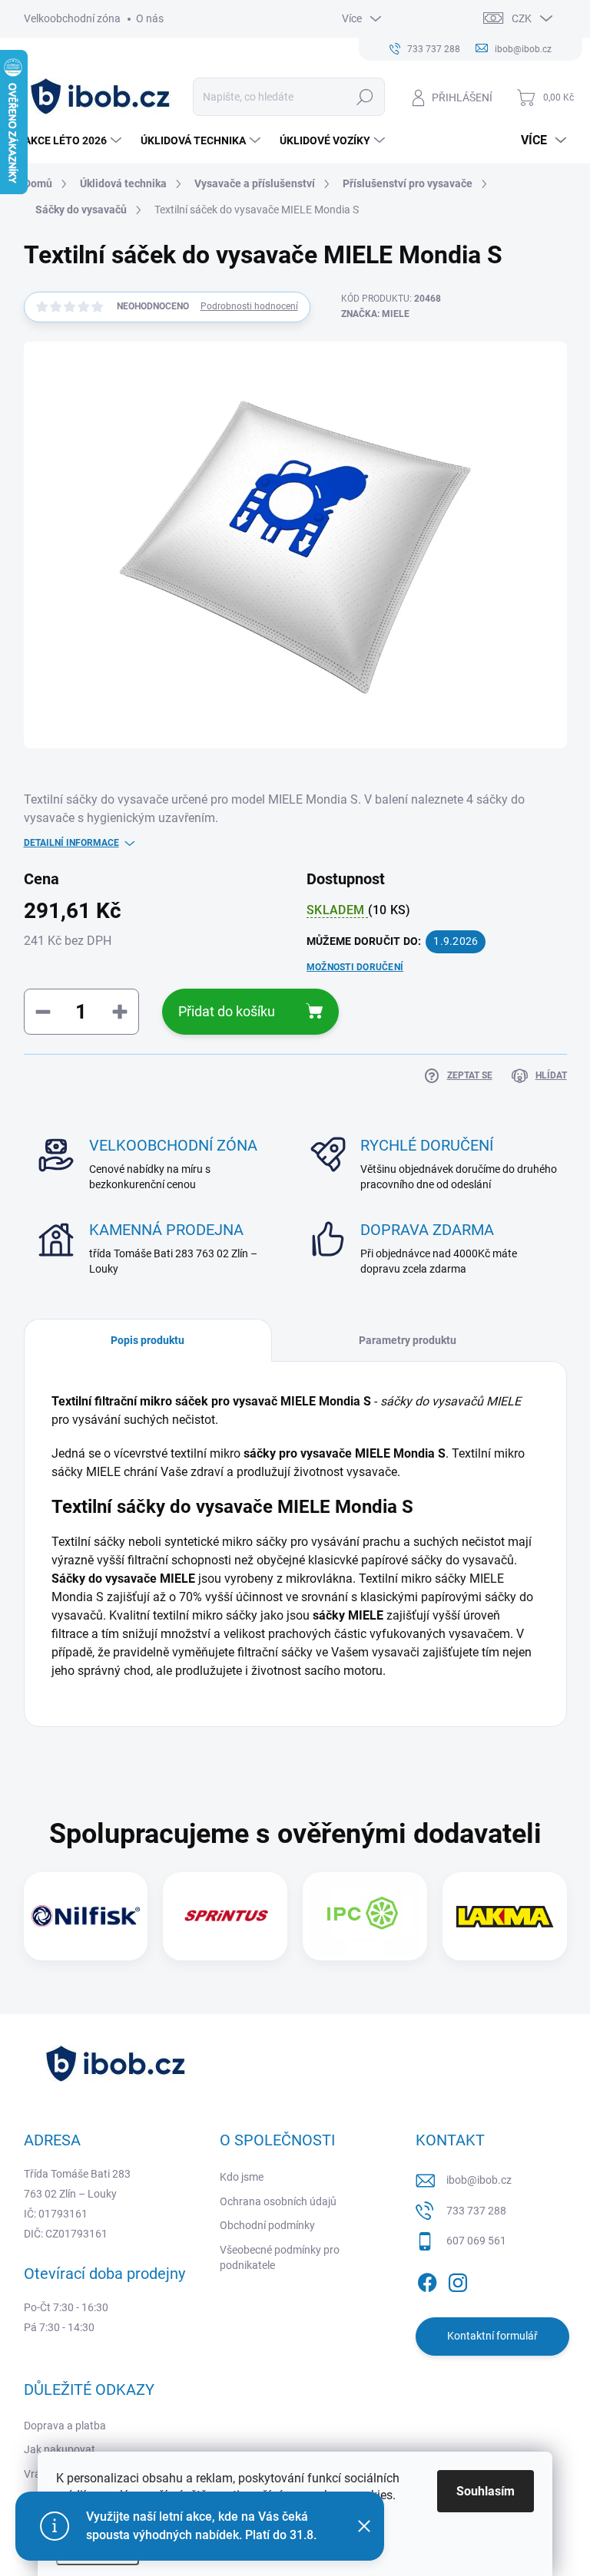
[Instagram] (458, 2280)
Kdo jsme (242, 2177)
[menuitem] (75, 140)
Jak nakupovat (60, 2449)
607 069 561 (476, 2241)
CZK (522, 18)
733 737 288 (476, 2211)
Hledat (365, 97)
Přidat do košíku (227, 1011)
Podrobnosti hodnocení (249, 306)
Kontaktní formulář (492, 2336)
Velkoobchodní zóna (72, 18)
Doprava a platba (65, 2426)
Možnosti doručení (355, 967)
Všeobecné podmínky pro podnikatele (280, 2257)
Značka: (375, 314)
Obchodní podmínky (267, 2225)
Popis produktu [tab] (147, 1340)
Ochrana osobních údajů (278, 2201)
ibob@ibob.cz (479, 2180)
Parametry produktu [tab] (408, 1340)
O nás (150, 18)
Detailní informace (71, 843)
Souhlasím (486, 2491)
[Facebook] (427, 2280)
